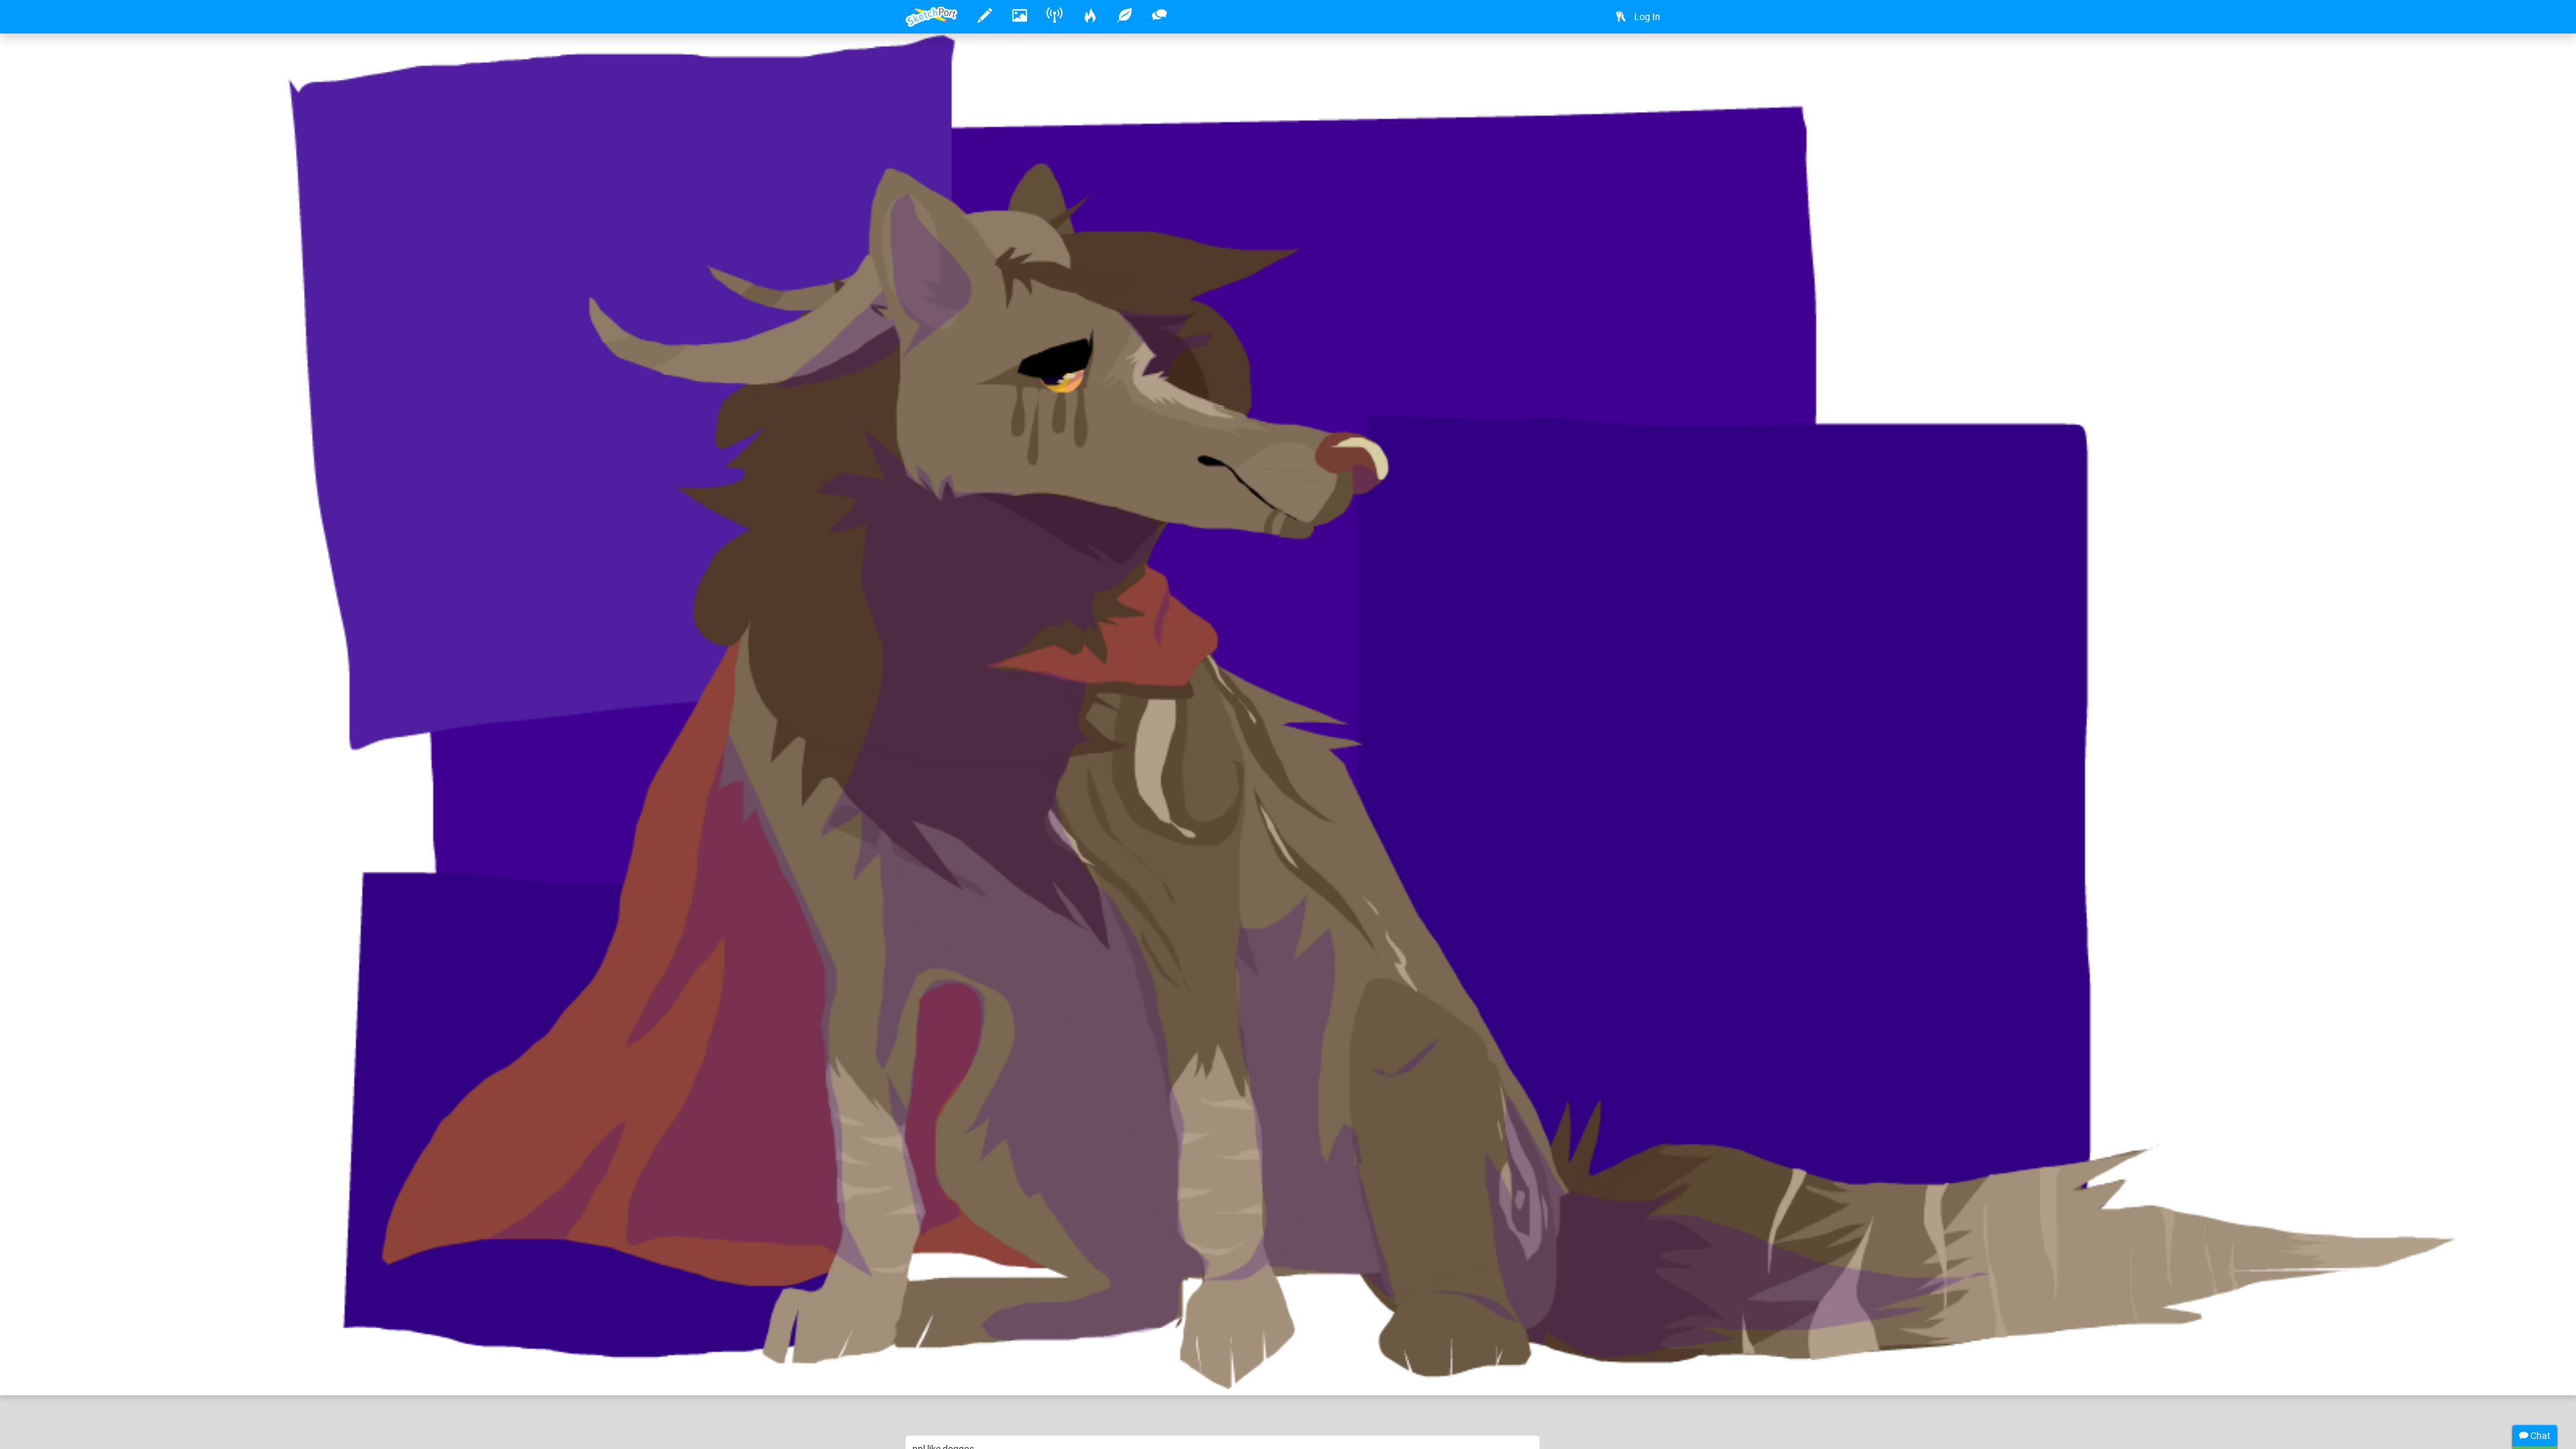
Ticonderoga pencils (1116, 1344)
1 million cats (976, 1344)
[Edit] (1618, 65)
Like (932, 1371)
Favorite (1008, 1371)
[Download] (1654, 65)
